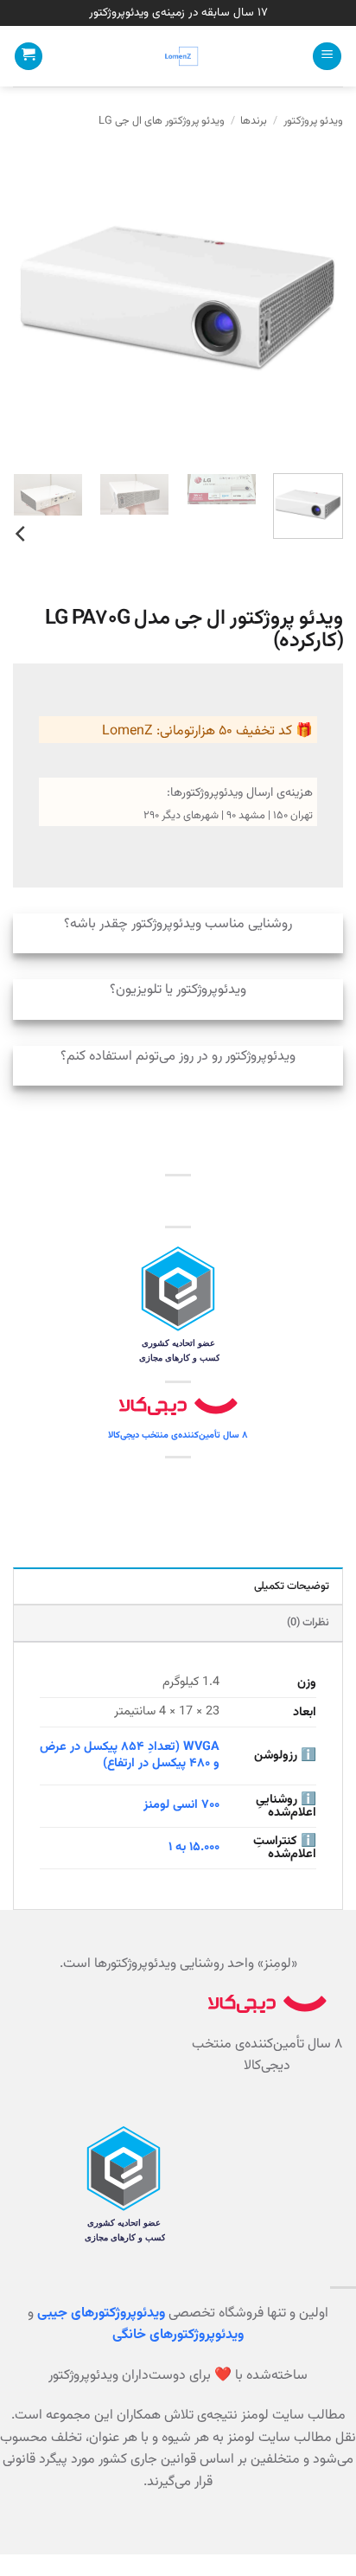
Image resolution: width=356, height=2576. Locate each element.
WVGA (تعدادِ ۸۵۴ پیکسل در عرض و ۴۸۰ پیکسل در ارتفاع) (130, 1755)
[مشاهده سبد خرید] (29, 57)
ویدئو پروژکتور (313, 121)
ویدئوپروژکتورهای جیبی (101, 2313)
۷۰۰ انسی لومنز (181, 1805)
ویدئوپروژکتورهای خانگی (178, 2335)
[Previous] (315, 295)
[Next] (29, 295)
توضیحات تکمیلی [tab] (292, 1586)
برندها (254, 121)
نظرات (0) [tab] (308, 1623)
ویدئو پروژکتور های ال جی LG (162, 121)
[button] (327, 57)
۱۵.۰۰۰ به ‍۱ (194, 1847)
